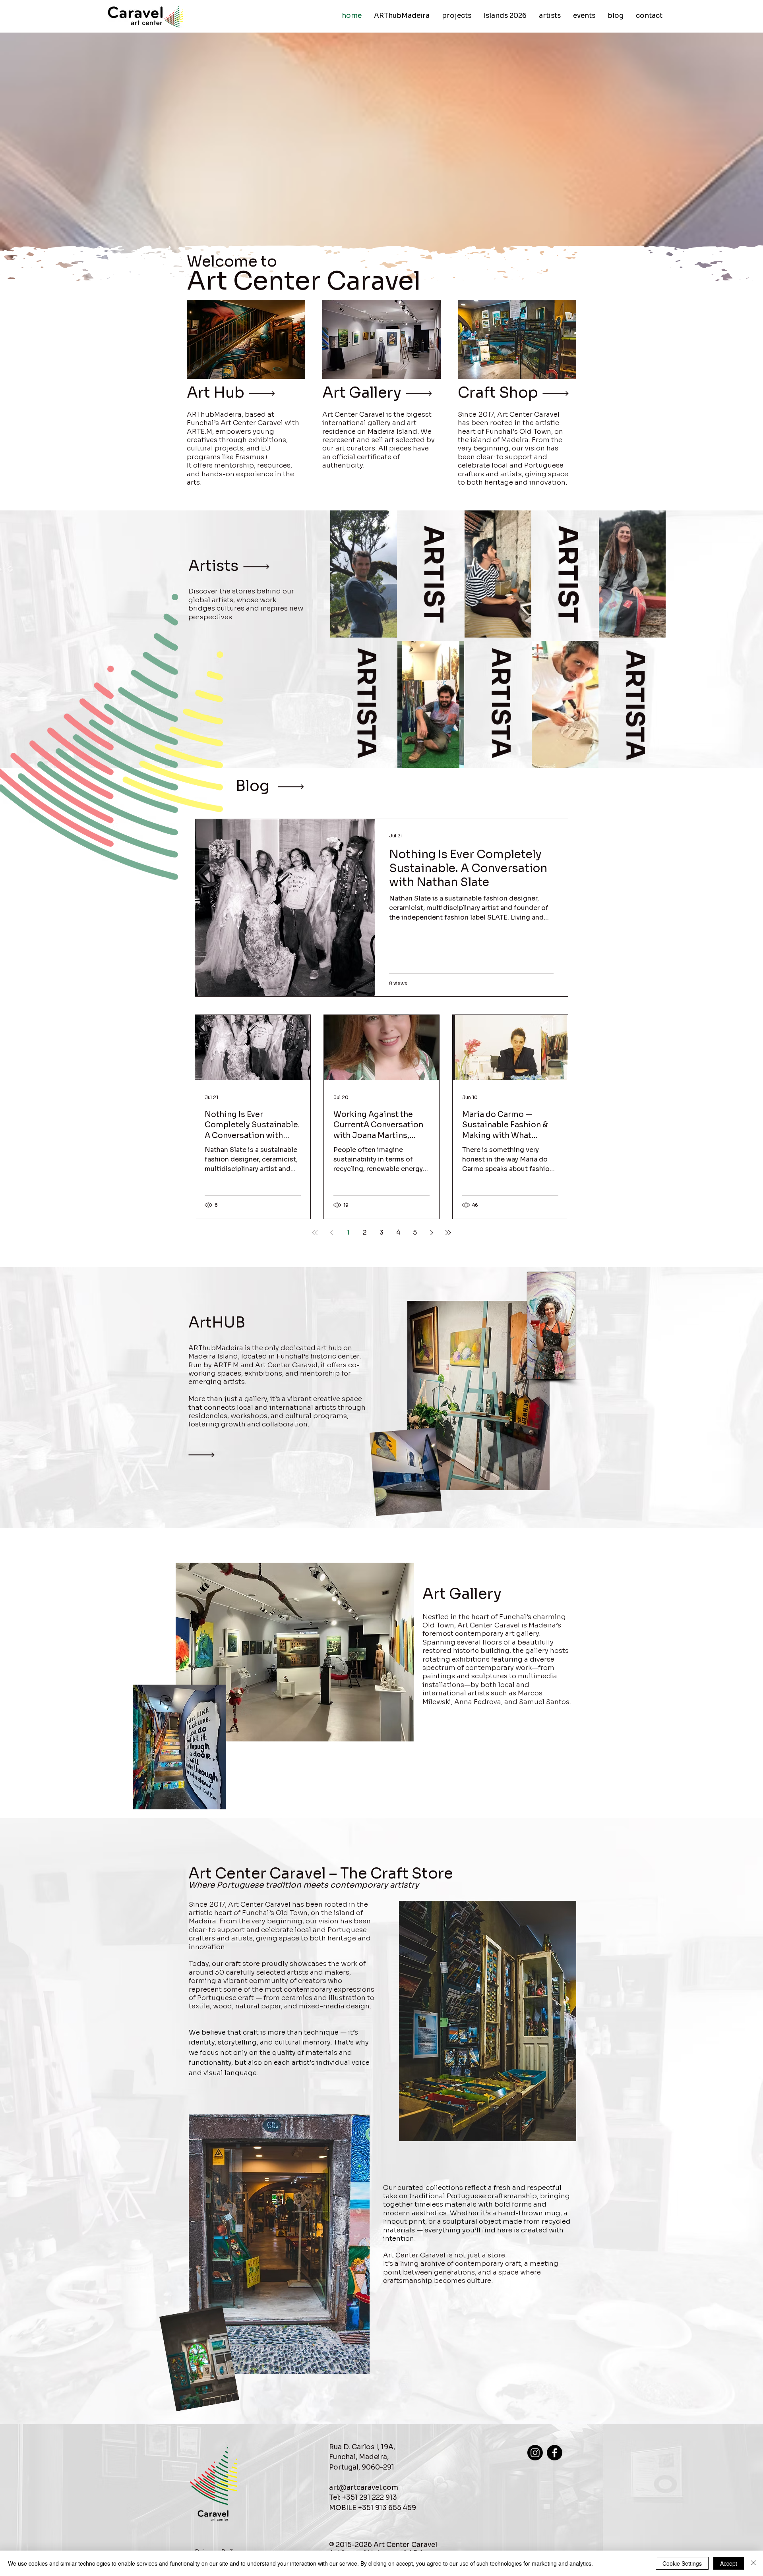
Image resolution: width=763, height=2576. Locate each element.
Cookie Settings (682, 2563)
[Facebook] (555, 2453)
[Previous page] (331, 1233)
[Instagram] (535, 2453)
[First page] (315, 1233)
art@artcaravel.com (364, 2488)
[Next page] (432, 1233)
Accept (729, 2563)
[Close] (753, 2563)
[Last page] (448, 1233)
